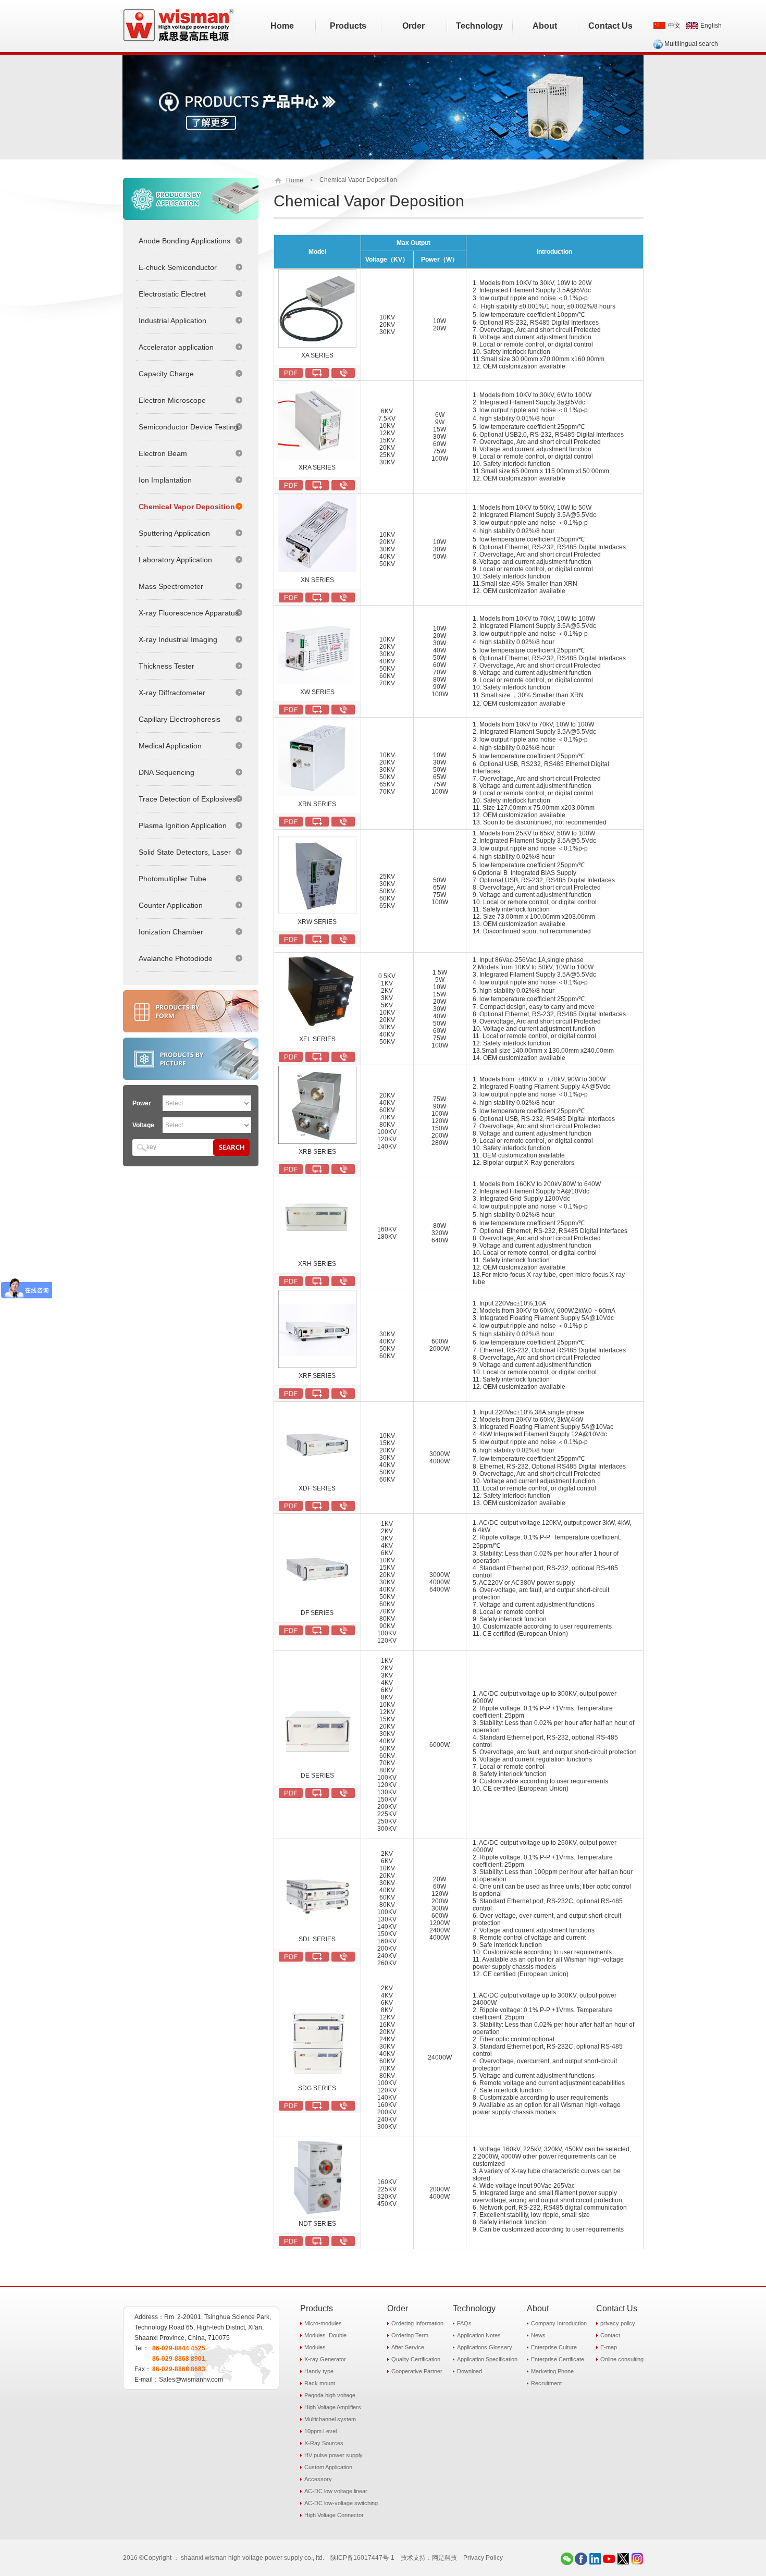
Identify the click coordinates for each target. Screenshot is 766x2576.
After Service (408, 2347)
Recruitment (546, 2383)
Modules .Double (325, 2335)
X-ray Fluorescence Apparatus (189, 613)
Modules (315, 2347)
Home (295, 180)
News (538, 2335)
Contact (610, 2335)
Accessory (318, 2479)
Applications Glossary (485, 2347)
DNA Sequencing (166, 772)
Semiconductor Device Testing (188, 427)
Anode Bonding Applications (184, 241)
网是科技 (444, 2558)
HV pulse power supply (333, 2455)
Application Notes (479, 2335)
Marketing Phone (552, 2371)
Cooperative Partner (417, 2371)
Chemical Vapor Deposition (187, 507)
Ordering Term (410, 2335)
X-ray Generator (325, 2359)
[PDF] (291, 373)
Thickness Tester (166, 666)
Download (470, 2371)
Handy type (319, 2371)
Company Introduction (559, 2323)
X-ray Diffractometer (172, 693)
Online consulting (622, 2359)
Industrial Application (172, 321)
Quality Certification (416, 2359)
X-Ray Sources (324, 2443)
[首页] (279, 180)
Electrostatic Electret (172, 294)
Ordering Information (417, 2323)
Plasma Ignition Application (183, 825)
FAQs (464, 2323)
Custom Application (328, 2467)
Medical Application (170, 746)
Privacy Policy (483, 2558)
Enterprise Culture (554, 2347)
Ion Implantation (165, 480)
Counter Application (171, 905)
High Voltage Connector (334, 2515)
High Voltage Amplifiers (333, 2407)
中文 (674, 26)
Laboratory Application (175, 560)
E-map (609, 2347)
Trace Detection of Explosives (187, 799)
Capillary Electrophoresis (180, 719)
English (711, 26)
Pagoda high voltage (330, 2395)
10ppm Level (320, 2431)
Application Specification (487, 2359)
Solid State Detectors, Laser (185, 852)
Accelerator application (176, 347)
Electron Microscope (172, 400)
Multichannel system (330, 2419)
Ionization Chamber (171, 932)
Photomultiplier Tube (172, 879)
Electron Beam (163, 453)
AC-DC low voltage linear (336, 2491)
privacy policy (618, 2323)
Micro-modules (323, 2323)
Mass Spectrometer (171, 586)
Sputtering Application (174, 533)
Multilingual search (691, 44)
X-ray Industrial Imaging (178, 639)
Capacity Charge (166, 374)
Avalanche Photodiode (176, 958)
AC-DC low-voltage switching (341, 2503)
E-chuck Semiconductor (178, 267)
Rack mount (320, 2383)
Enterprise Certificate (558, 2359)
